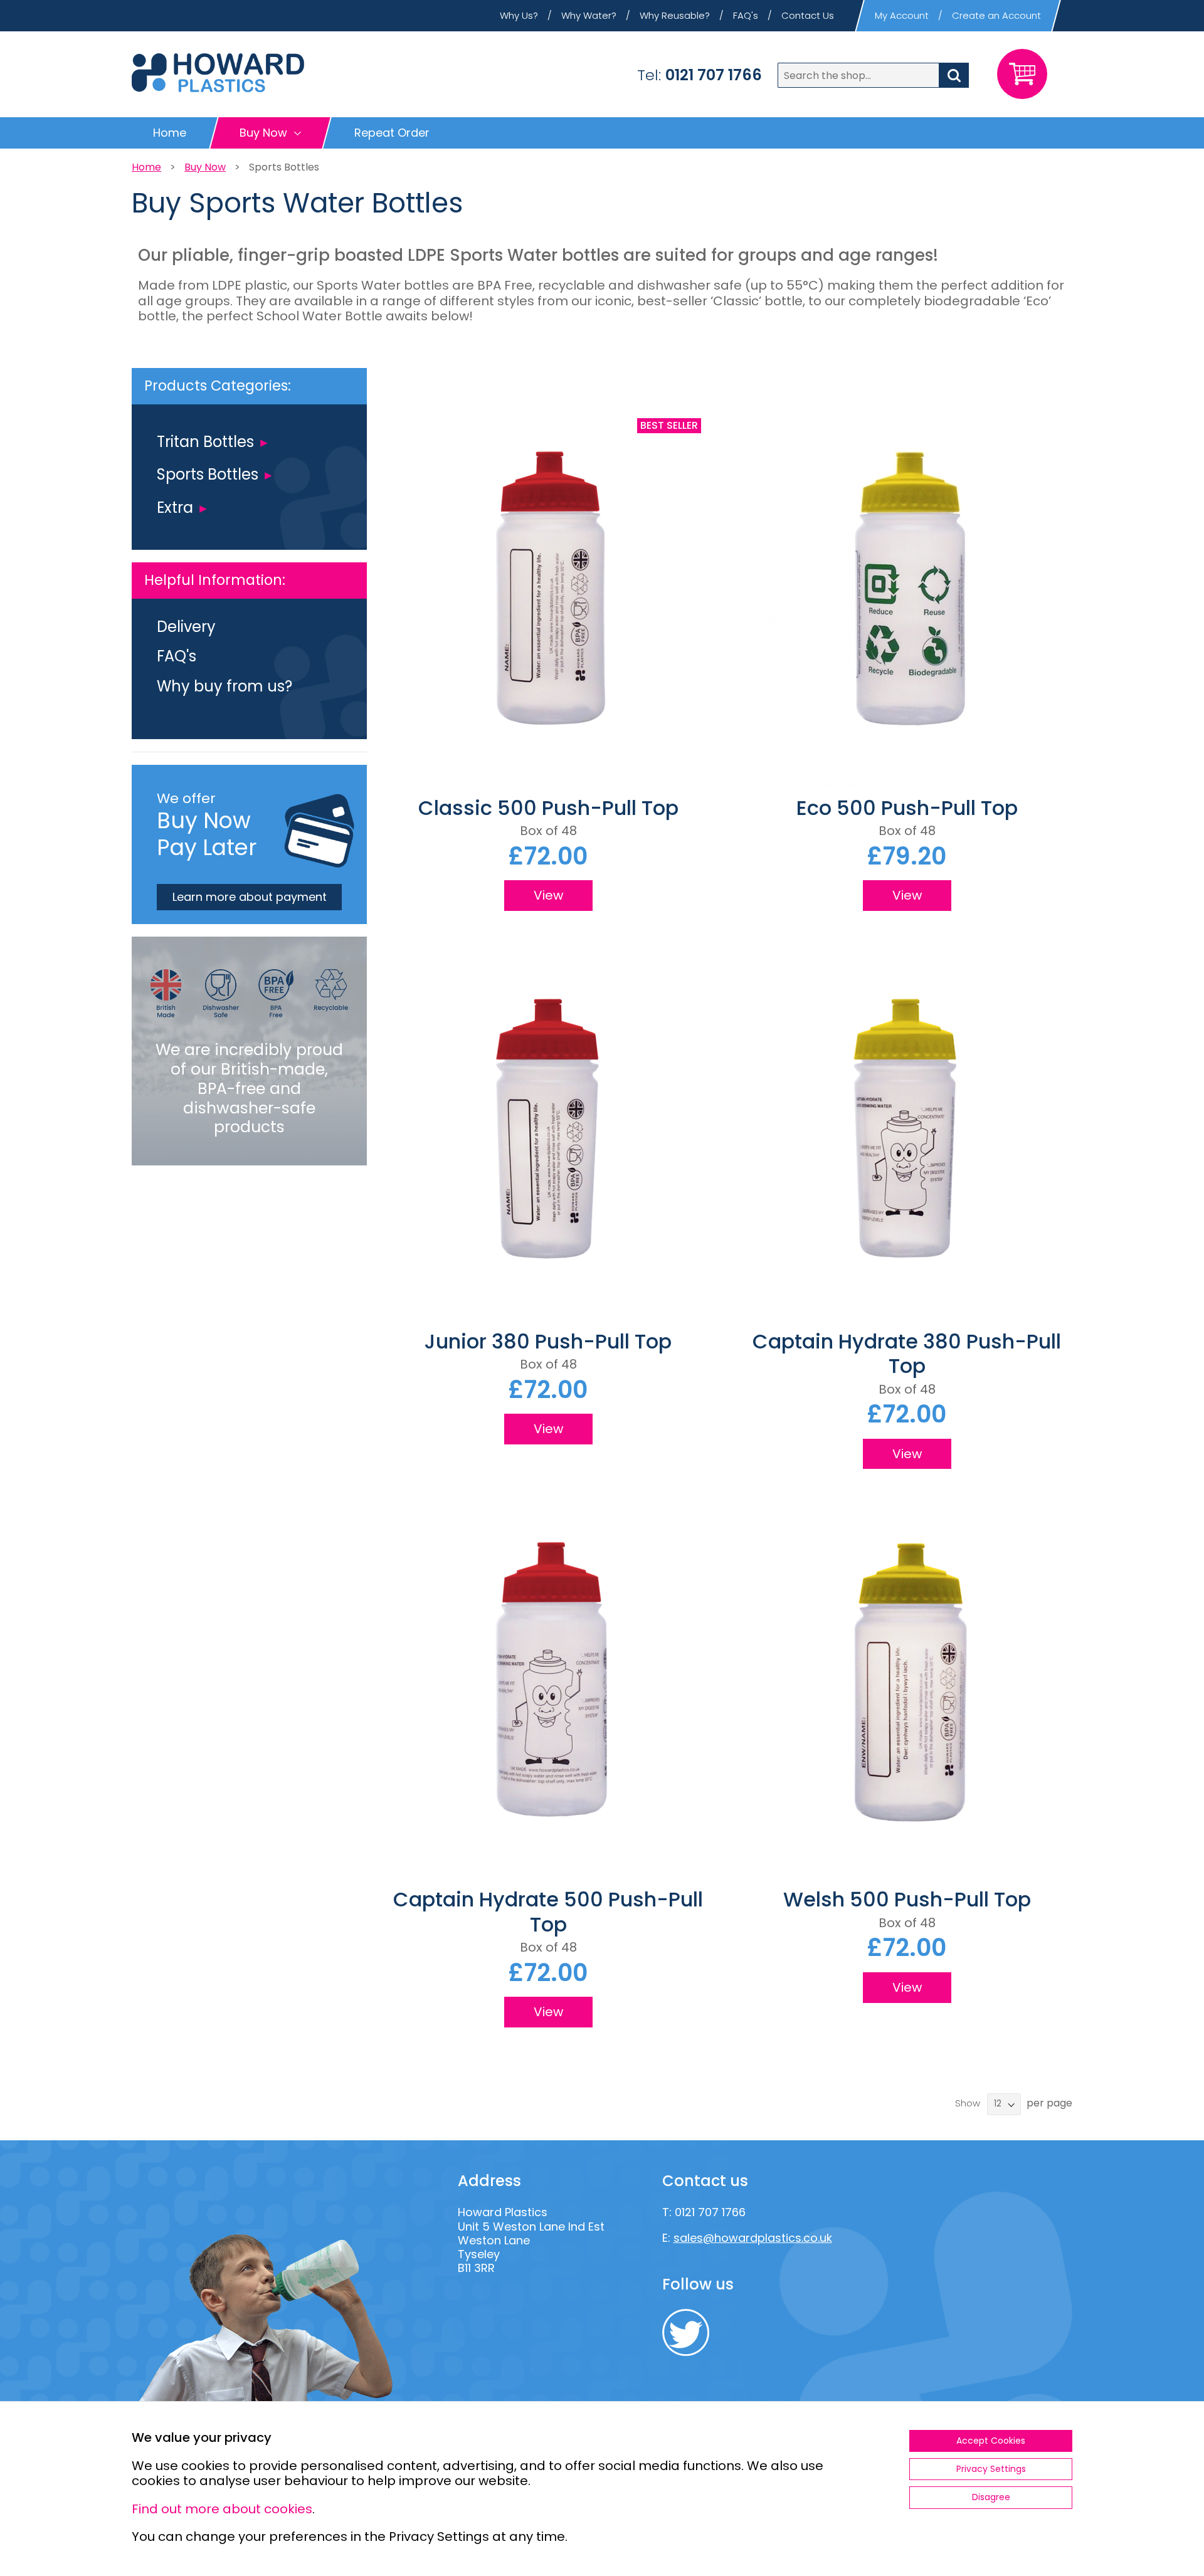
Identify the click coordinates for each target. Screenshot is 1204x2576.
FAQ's (746, 15)
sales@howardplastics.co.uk (753, 2238)
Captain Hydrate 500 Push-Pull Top (548, 1911)
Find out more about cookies (222, 2509)
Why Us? (519, 15)
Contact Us (808, 15)
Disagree (991, 2497)
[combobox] (873, 75)
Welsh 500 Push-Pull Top (907, 1899)
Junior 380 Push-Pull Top (548, 1341)
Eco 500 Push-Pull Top (907, 808)
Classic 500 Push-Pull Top (548, 808)
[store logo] (218, 73)
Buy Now (205, 167)
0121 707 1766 (714, 75)
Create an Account (996, 15)
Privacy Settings (991, 2469)
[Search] (954, 75)
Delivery (186, 627)
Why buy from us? (224, 686)
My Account (902, 15)
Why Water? (589, 15)
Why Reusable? (675, 15)
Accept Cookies (991, 2441)
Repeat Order (392, 133)
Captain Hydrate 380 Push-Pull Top (907, 1354)
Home (170, 133)
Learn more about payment (250, 897)
